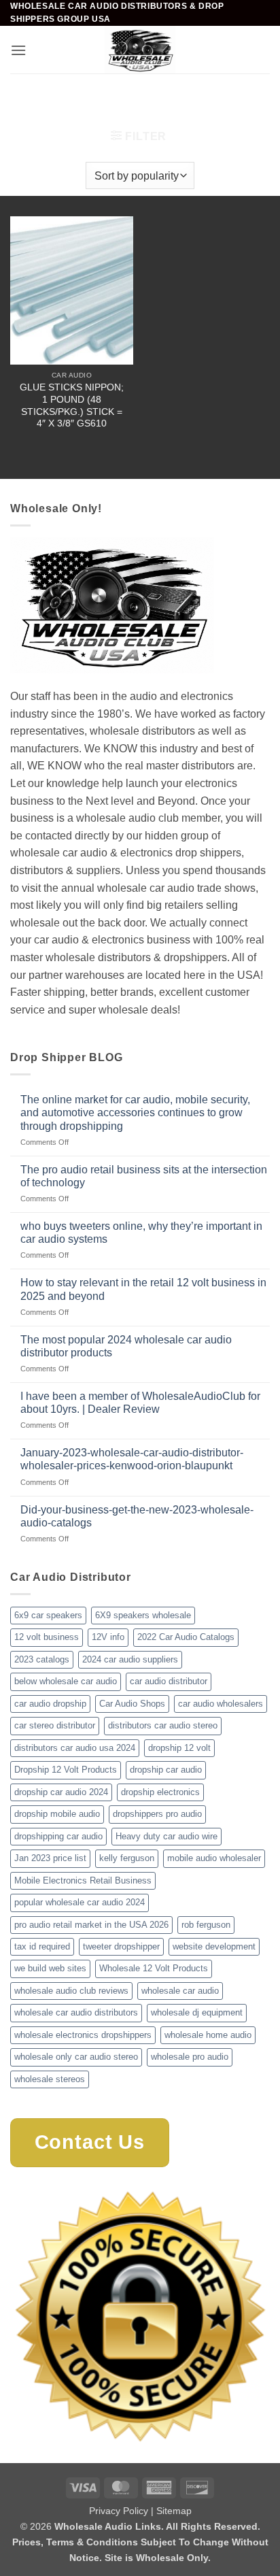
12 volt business (47, 1637)
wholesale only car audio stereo (76, 2057)
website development (214, 1946)
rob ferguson (206, 1925)
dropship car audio (166, 1770)
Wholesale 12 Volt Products (154, 1968)
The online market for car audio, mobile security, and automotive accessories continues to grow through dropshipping (135, 1113)
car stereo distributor (55, 1725)
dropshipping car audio (58, 1836)
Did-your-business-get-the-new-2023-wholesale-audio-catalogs (137, 1516)
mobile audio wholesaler (214, 1858)
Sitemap (174, 2511)
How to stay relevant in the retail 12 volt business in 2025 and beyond (143, 1289)
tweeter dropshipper (121, 1946)
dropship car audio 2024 (61, 1792)
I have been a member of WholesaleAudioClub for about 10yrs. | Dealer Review (140, 1403)
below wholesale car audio (66, 1681)
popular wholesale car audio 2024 (80, 1902)
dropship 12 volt (179, 1748)
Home (25, 97)
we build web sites (50, 1968)
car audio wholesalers (221, 1704)
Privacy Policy (119, 2511)
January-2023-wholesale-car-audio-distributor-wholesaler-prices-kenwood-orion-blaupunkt (132, 1459)
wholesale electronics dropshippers (83, 2035)
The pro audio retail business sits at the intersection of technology (144, 1176)
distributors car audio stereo (163, 1725)
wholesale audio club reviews (71, 1991)
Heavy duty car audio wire (167, 1836)
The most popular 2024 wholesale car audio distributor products (126, 1346)
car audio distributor (169, 1681)
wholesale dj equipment (197, 2012)
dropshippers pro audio (157, 1814)
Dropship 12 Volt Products (66, 1770)
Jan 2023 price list (50, 1858)
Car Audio (78, 97)
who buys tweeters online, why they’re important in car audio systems (141, 1233)
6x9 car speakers (48, 1615)
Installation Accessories (174, 97)
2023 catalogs (42, 1659)
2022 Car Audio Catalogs (186, 1637)
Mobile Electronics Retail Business (83, 1880)
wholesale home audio (208, 2035)
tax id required (42, 1946)
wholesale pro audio (190, 2057)
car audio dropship (50, 1704)
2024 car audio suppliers (130, 1659)
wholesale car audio (180, 1991)
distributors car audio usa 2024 (75, 1748)
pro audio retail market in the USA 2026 (91, 1925)
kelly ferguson (127, 1858)
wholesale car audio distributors (76, 2012)
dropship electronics (160, 1792)
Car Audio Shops (132, 1704)
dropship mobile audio (57, 1814)
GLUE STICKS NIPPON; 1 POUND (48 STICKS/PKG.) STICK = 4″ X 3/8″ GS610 (72, 405)
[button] (18, 50)
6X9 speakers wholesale (143, 1615)
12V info (108, 1637)
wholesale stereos (50, 2079)
